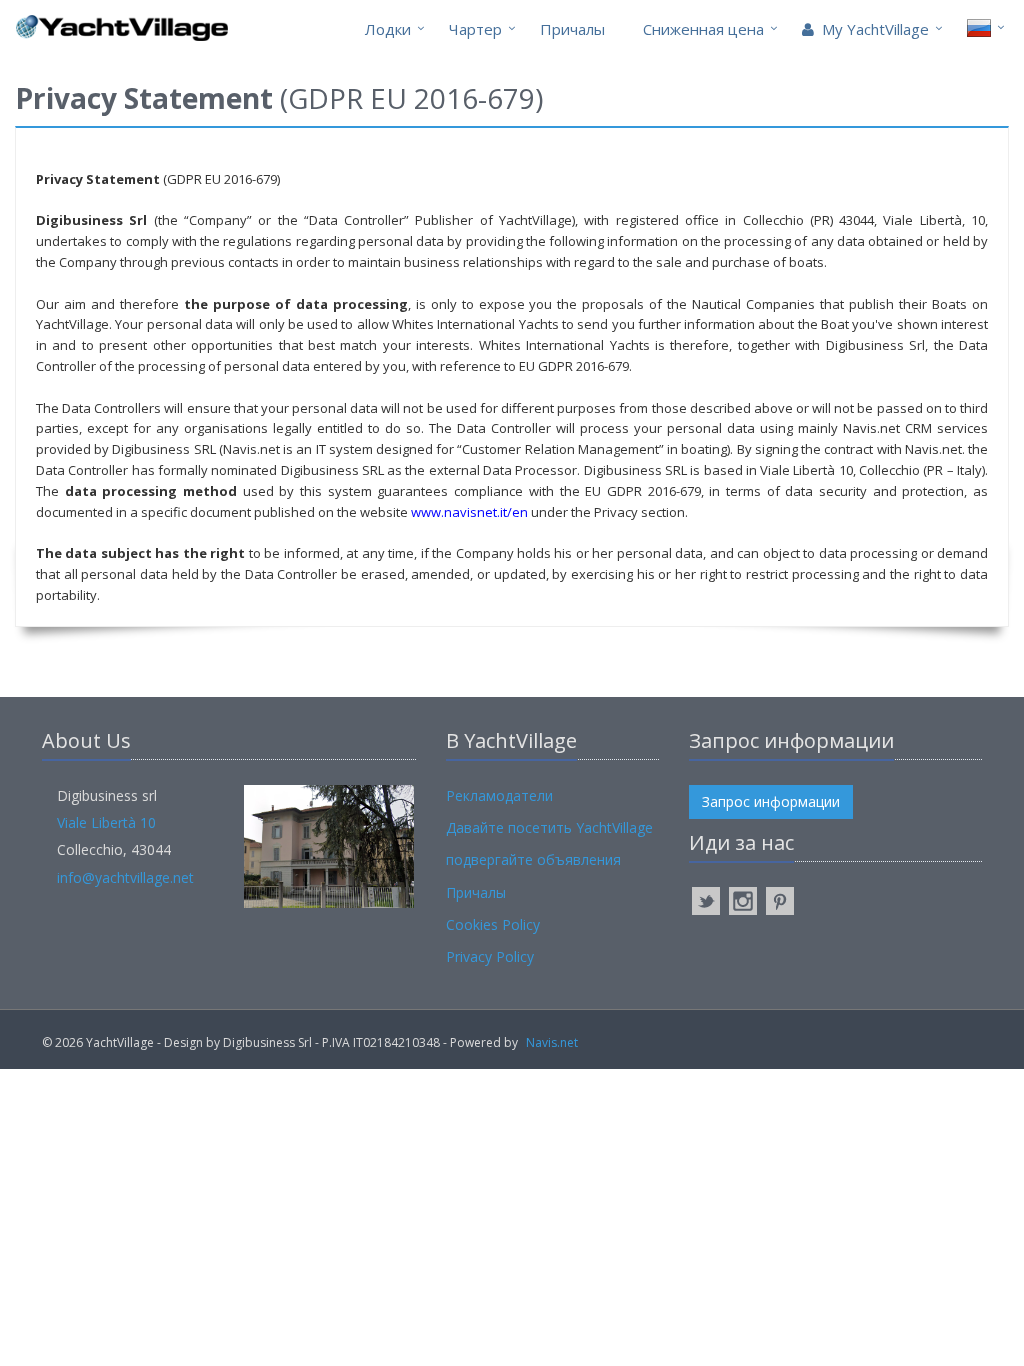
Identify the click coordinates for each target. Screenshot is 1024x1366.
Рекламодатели (499, 795)
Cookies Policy (493, 924)
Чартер (475, 29)
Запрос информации (771, 801)
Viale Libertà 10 (106, 822)
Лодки (388, 29)
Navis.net (552, 1042)
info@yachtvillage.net (125, 877)
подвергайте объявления (533, 859)
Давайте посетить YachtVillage (549, 827)
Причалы (572, 29)
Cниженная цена (703, 29)
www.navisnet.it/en (469, 512)
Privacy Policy (490, 956)
